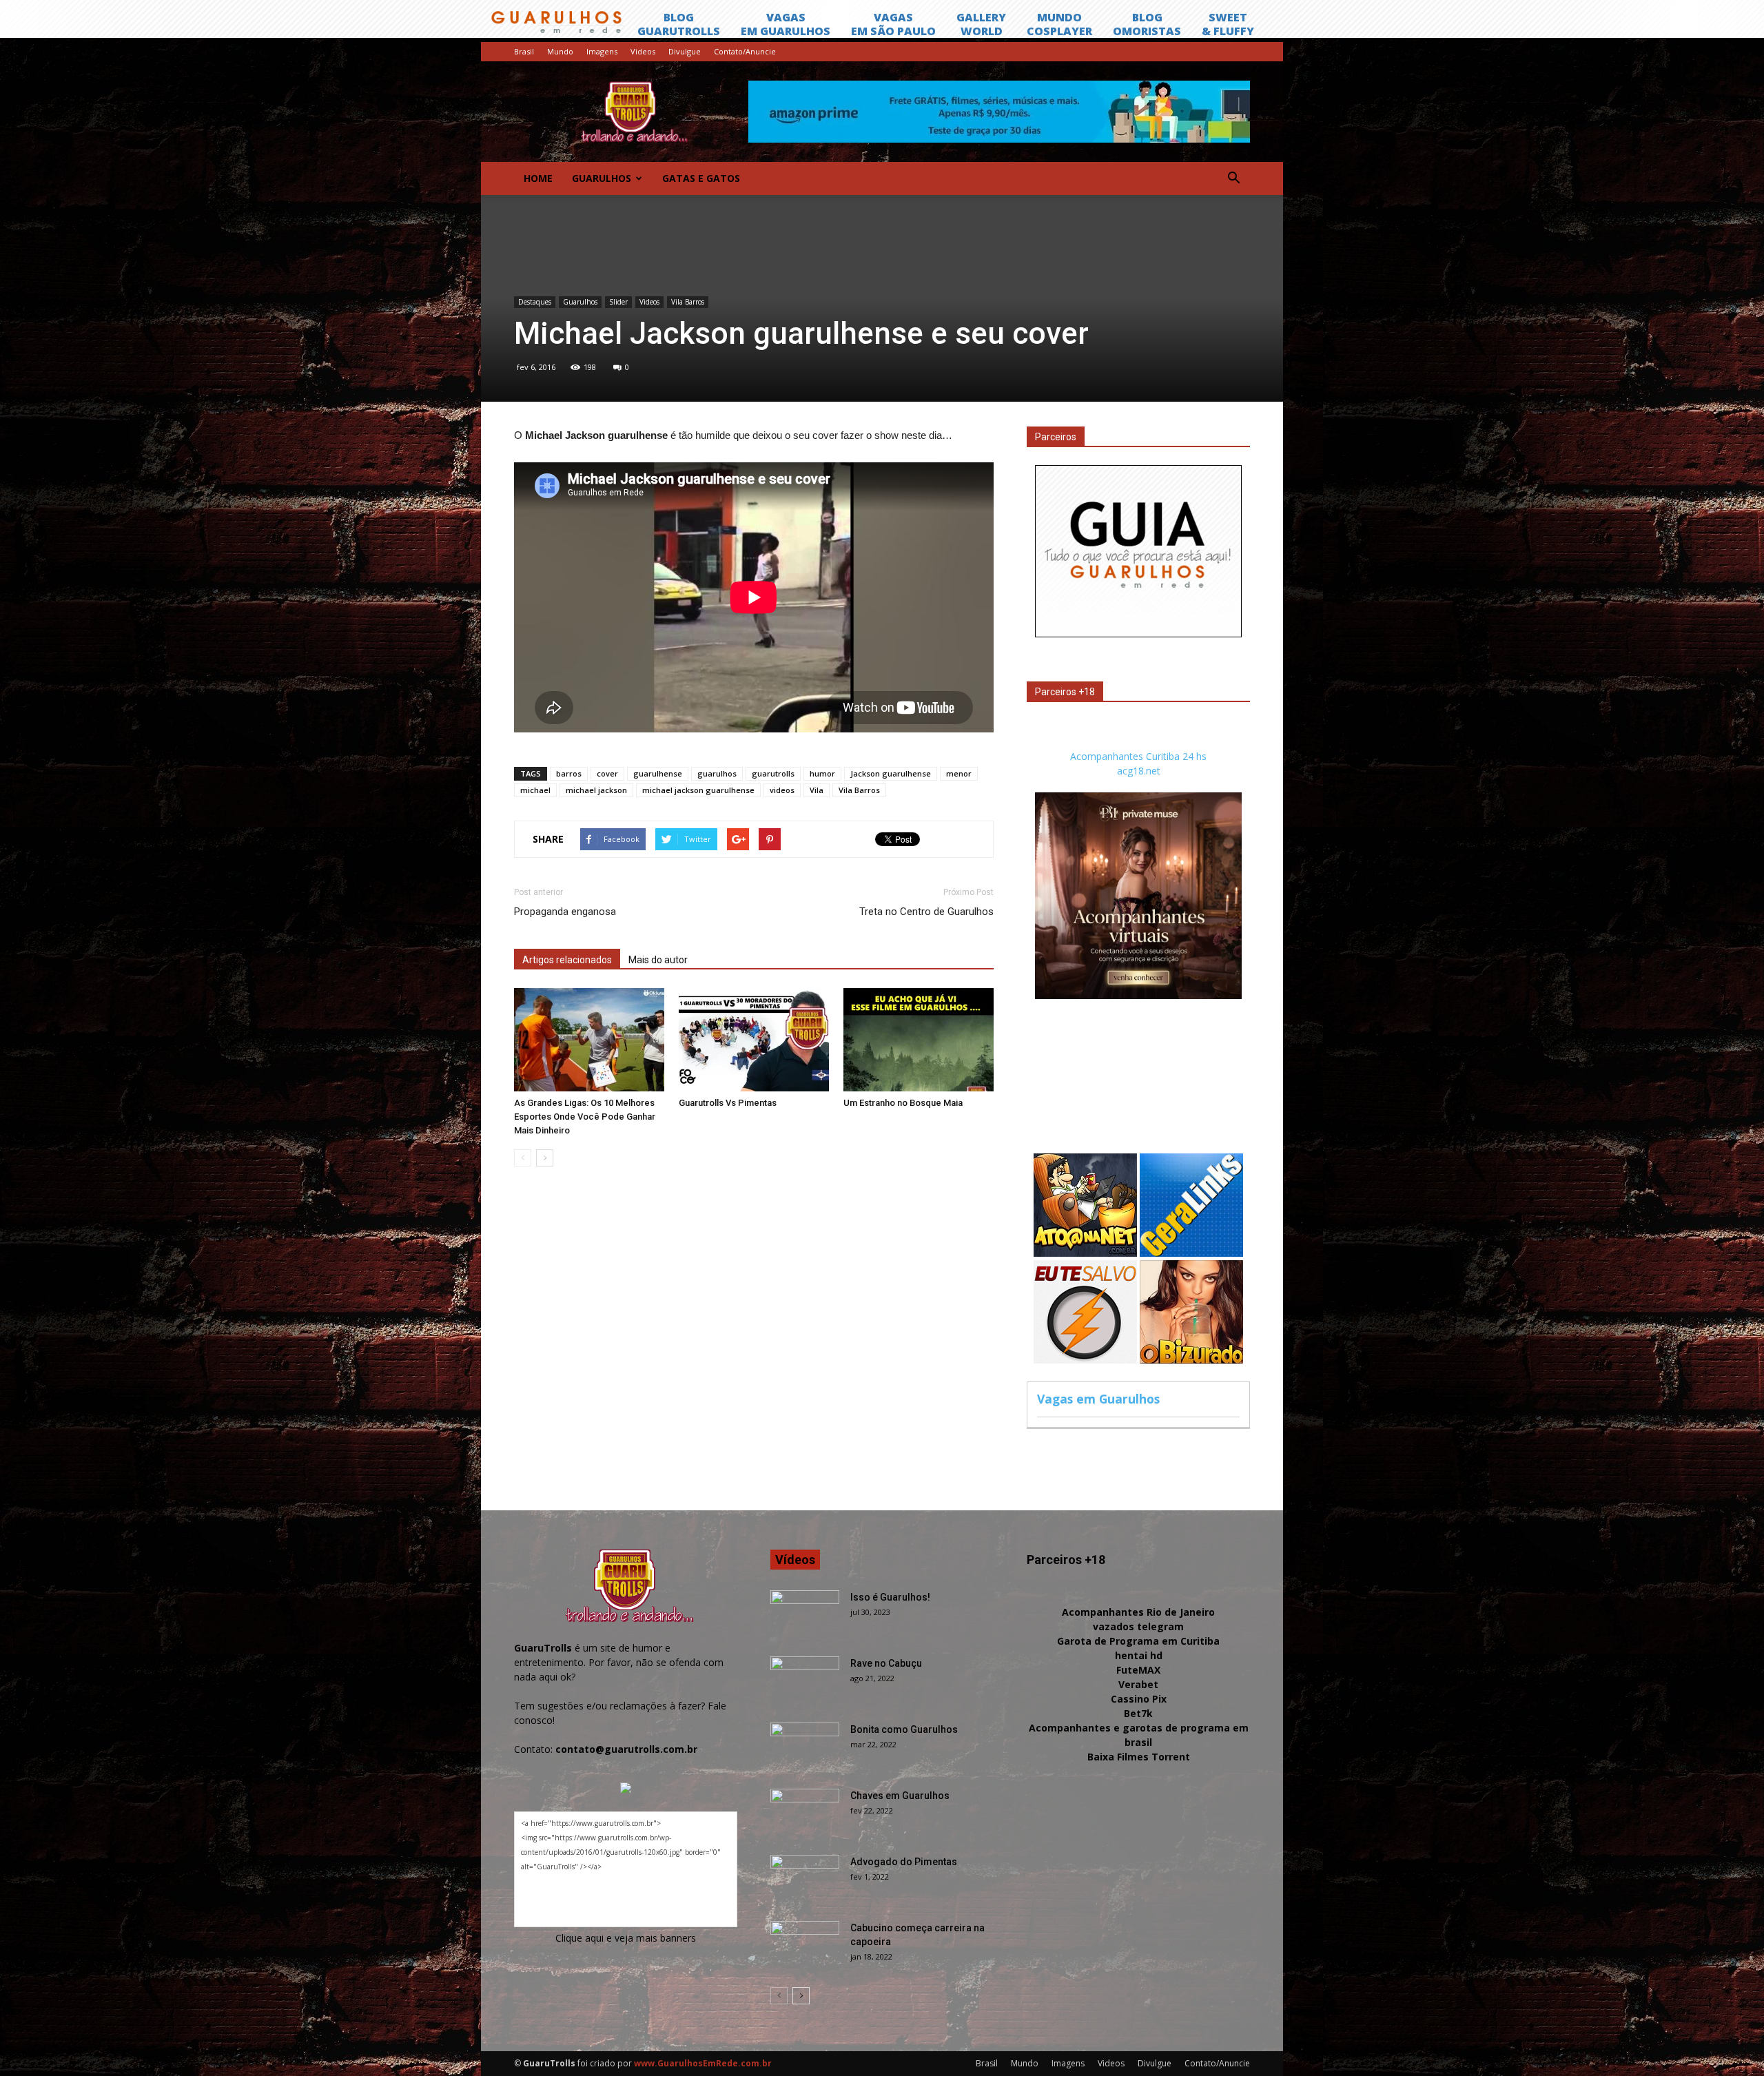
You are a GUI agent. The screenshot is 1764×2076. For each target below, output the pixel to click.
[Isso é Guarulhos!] (805, 1614)
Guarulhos (602, 178)
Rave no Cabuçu (886, 1663)
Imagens (602, 51)
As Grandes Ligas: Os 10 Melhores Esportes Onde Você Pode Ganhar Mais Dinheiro (585, 1117)
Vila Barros (688, 302)
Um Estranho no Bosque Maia (903, 1103)
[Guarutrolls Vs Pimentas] (754, 1040)
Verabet (1138, 1684)
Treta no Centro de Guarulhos (926, 912)
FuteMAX (1138, 1670)
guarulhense (658, 773)
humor (822, 773)
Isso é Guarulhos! (890, 1597)
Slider (618, 302)
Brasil (524, 51)
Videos (643, 51)
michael (535, 790)
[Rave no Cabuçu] (805, 1681)
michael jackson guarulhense (698, 790)
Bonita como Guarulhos (904, 1729)
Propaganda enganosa (565, 912)
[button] (1233, 178)
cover (607, 773)
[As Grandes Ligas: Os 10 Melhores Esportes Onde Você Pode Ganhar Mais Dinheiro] (589, 1040)
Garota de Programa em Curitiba (1138, 1641)
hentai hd (1139, 1655)
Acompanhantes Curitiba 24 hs (1138, 756)
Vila (817, 790)
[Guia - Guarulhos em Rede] (1138, 634)
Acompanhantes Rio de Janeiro (1138, 1612)
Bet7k (1138, 1713)
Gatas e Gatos (701, 178)
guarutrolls (773, 773)
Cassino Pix (1139, 1699)
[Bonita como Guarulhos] (805, 1747)
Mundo (560, 51)
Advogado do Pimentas (904, 1862)
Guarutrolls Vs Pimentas (728, 1103)
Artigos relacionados (567, 960)
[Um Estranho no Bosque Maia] (919, 1040)
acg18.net (1139, 771)
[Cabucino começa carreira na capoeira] (805, 1945)
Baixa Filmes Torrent (1139, 1757)
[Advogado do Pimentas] (805, 1879)
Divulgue (685, 51)
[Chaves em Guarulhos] (805, 1813)
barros (569, 773)
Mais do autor (658, 960)
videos (782, 790)
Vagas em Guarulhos (1098, 1399)
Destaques (535, 302)
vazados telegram (1138, 1626)
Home (538, 178)
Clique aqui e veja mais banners (626, 1938)
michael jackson (596, 790)
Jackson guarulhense (891, 773)
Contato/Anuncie (745, 51)
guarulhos (717, 773)
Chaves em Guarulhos (900, 1796)
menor (959, 773)
